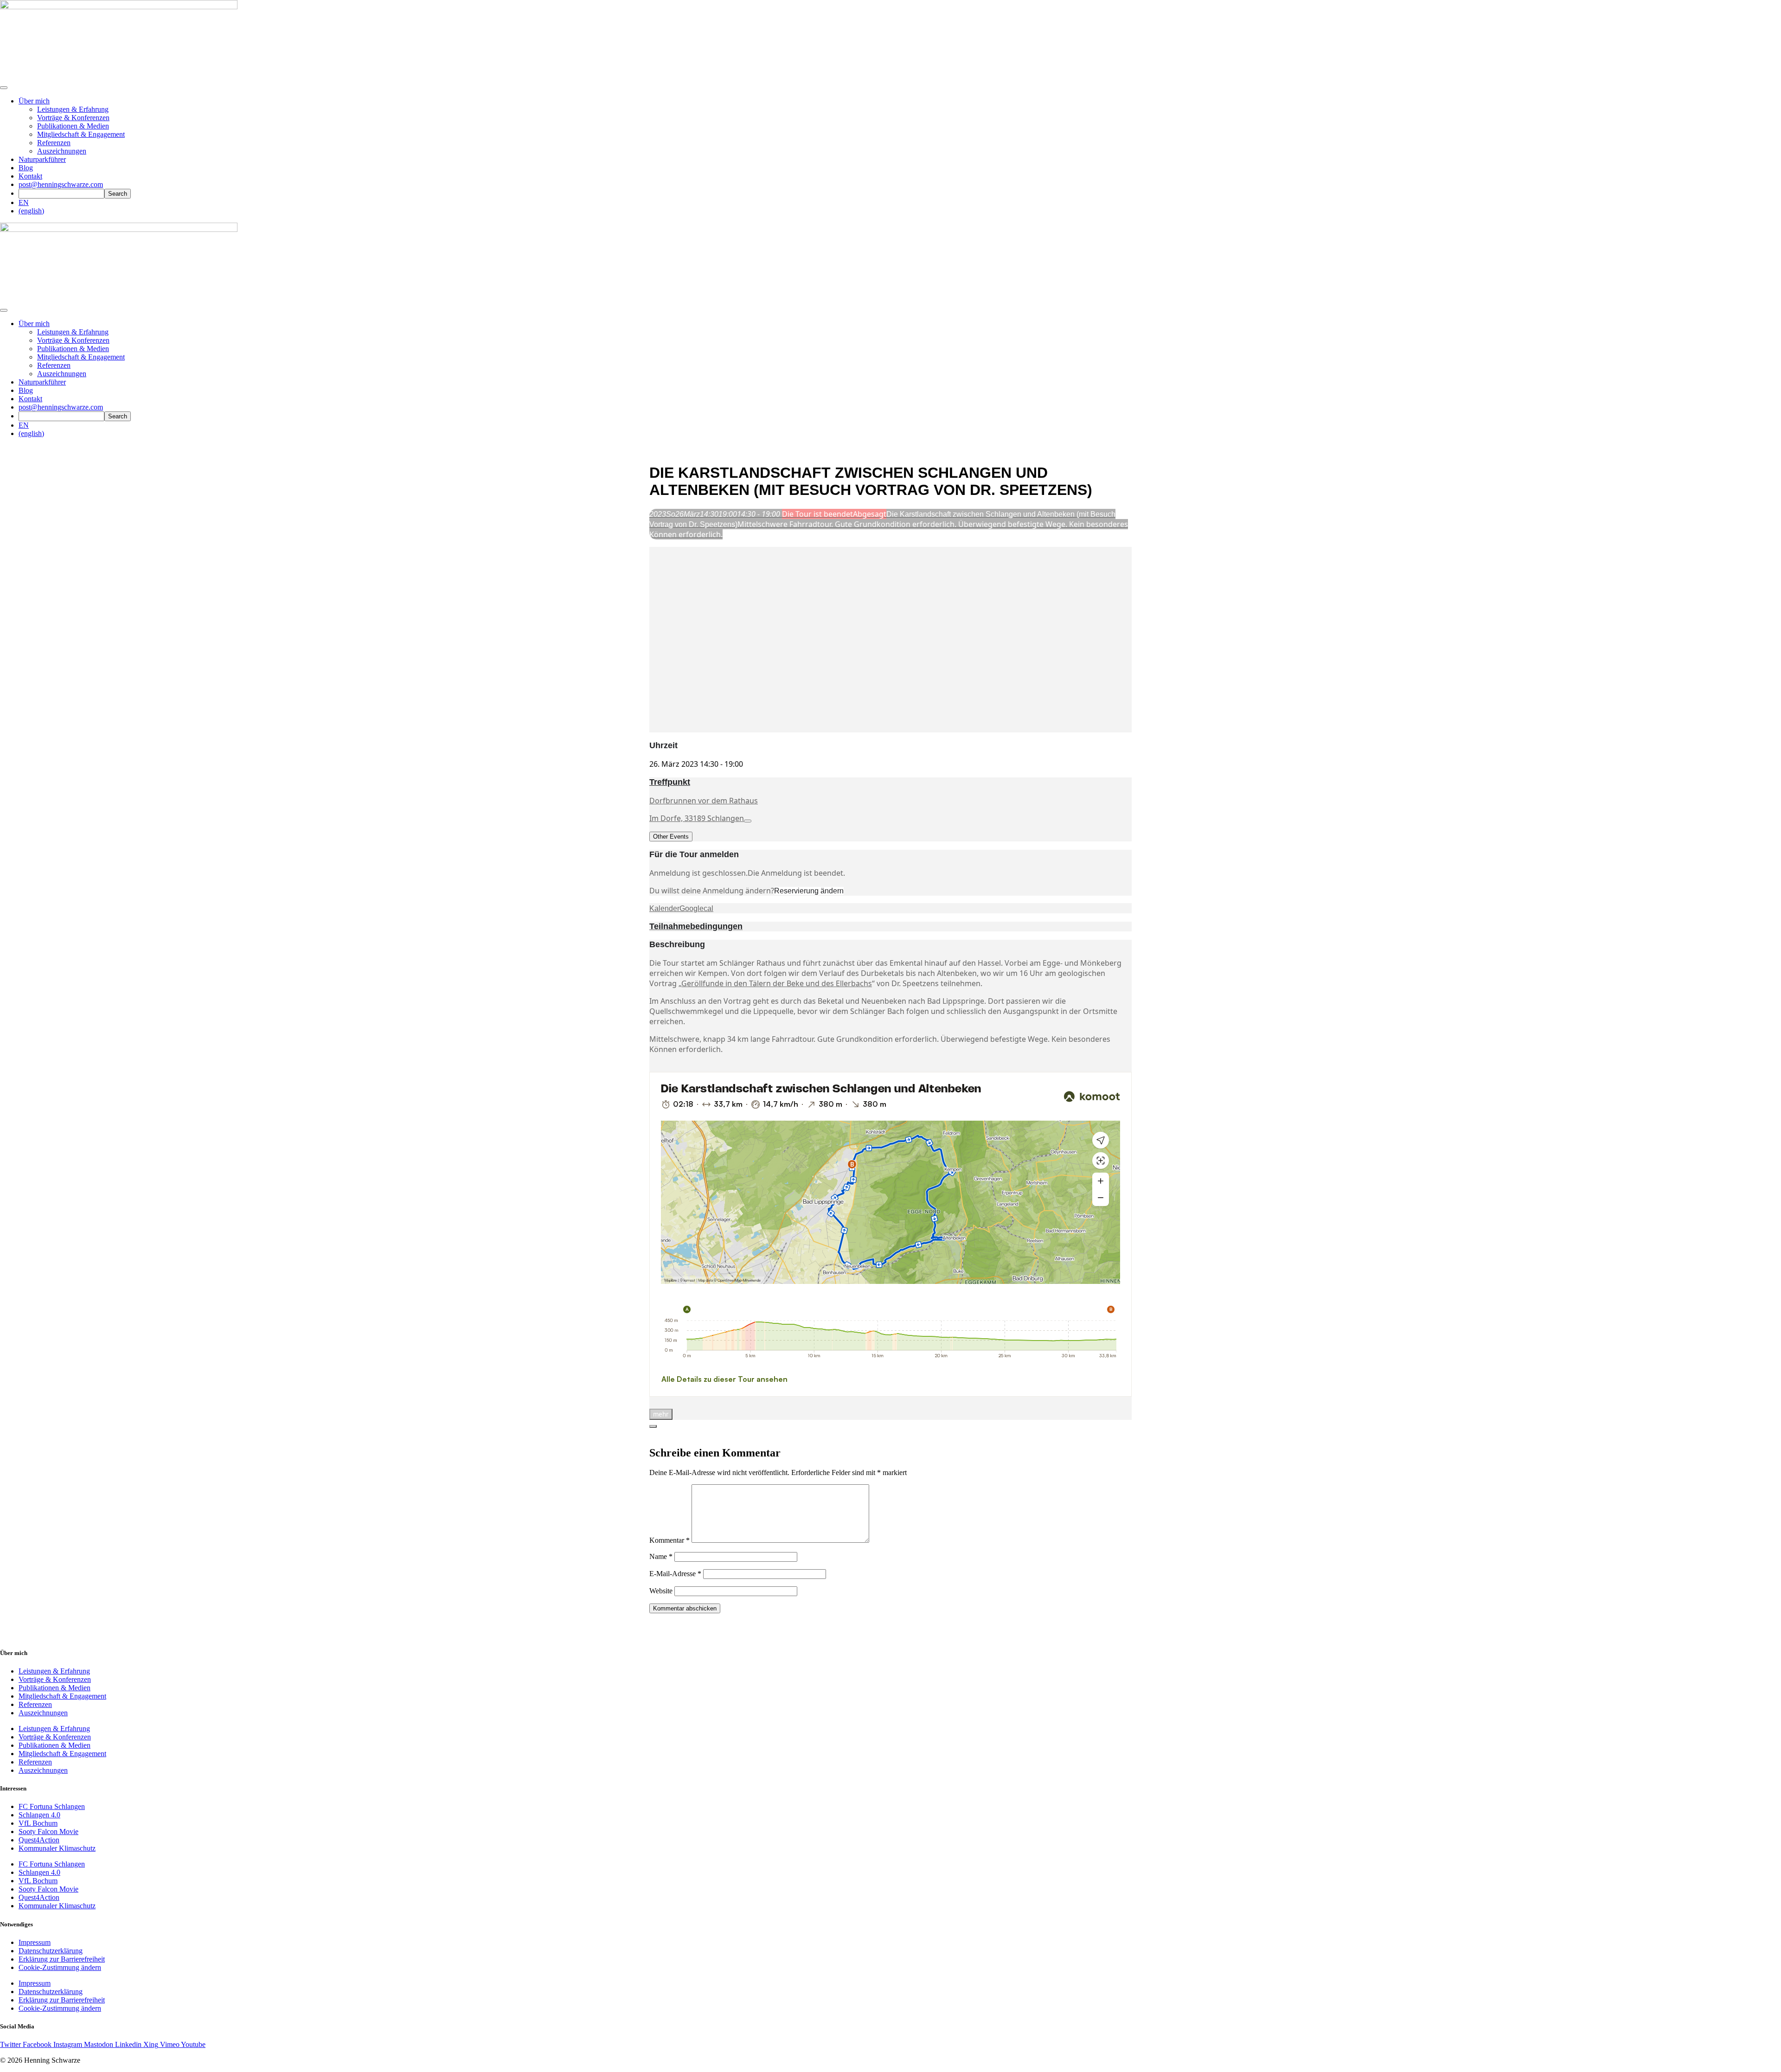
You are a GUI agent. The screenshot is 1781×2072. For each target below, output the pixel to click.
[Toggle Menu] (4, 310)
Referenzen (54, 143)
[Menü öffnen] (4, 88)
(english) (31, 211)
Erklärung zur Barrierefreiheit (62, 1959)
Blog (26, 168)
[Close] (653, 1426)
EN (24, 202)
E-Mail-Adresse (675, 1574)
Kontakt (30, 176)
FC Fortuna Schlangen (52, 1806)
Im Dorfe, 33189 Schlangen (697, 818)
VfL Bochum (38, 1823)
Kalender (664, 908)
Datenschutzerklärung (51, 1951)
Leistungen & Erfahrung (73, 109)
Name (661, 1556)
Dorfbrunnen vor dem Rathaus (704, 801)
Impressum (35, 1942)
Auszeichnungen (62, 151)
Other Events (671, 837)
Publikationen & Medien (73, 126)
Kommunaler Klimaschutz (57, 1848)
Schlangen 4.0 (39, 1815)
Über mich (34, 101)
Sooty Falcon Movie (48, 1831)
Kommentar (669, 1540)
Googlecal (696, 908)
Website (661, 1591)
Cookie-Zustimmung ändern (60, 1967)
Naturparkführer (42, 159)
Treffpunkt (670, 782)
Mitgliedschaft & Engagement (81, 134)
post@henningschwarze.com (61, 184)
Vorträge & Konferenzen (73, 118)
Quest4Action (39, 1840)
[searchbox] (61, 194)
